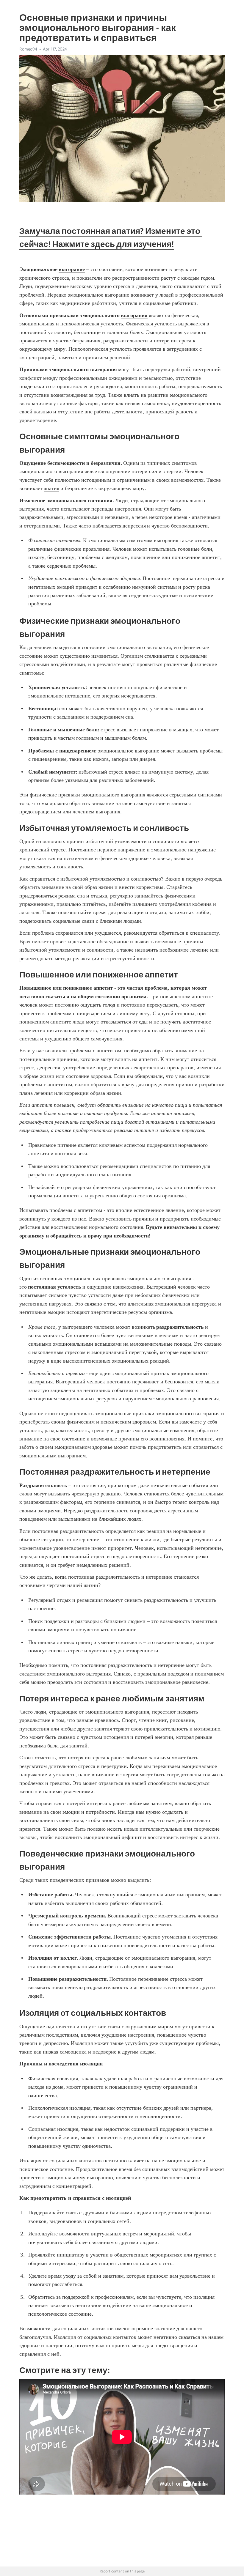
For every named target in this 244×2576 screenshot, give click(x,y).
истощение (78, 696)
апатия (51, 488)
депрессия (134, 526)
